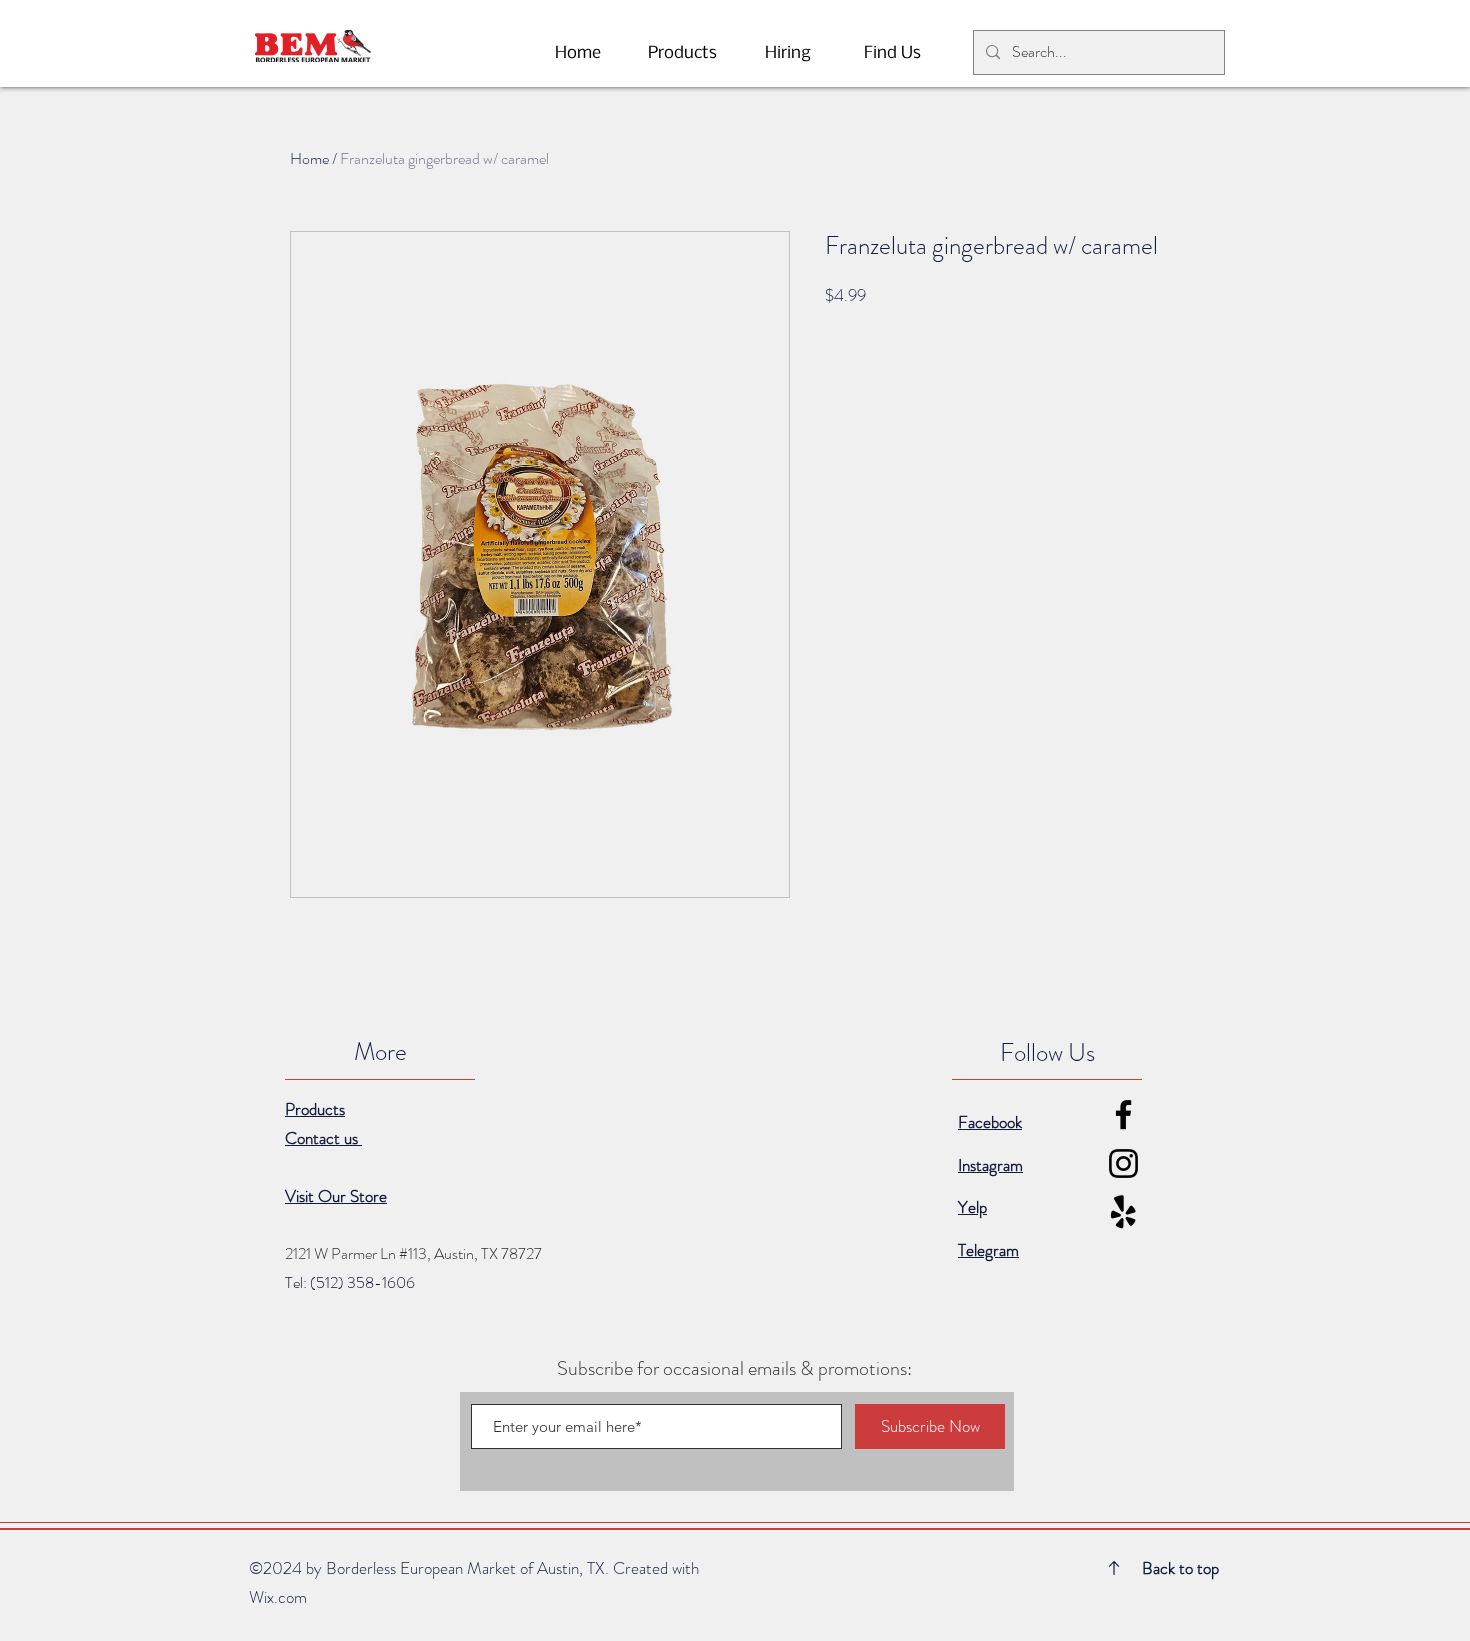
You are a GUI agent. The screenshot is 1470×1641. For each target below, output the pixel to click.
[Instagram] (1123, 1163)
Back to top (1180, 1568)
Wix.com (278, 1597)
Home (309, 158)
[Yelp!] (1123, 1212)
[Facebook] (1123, 1114)
